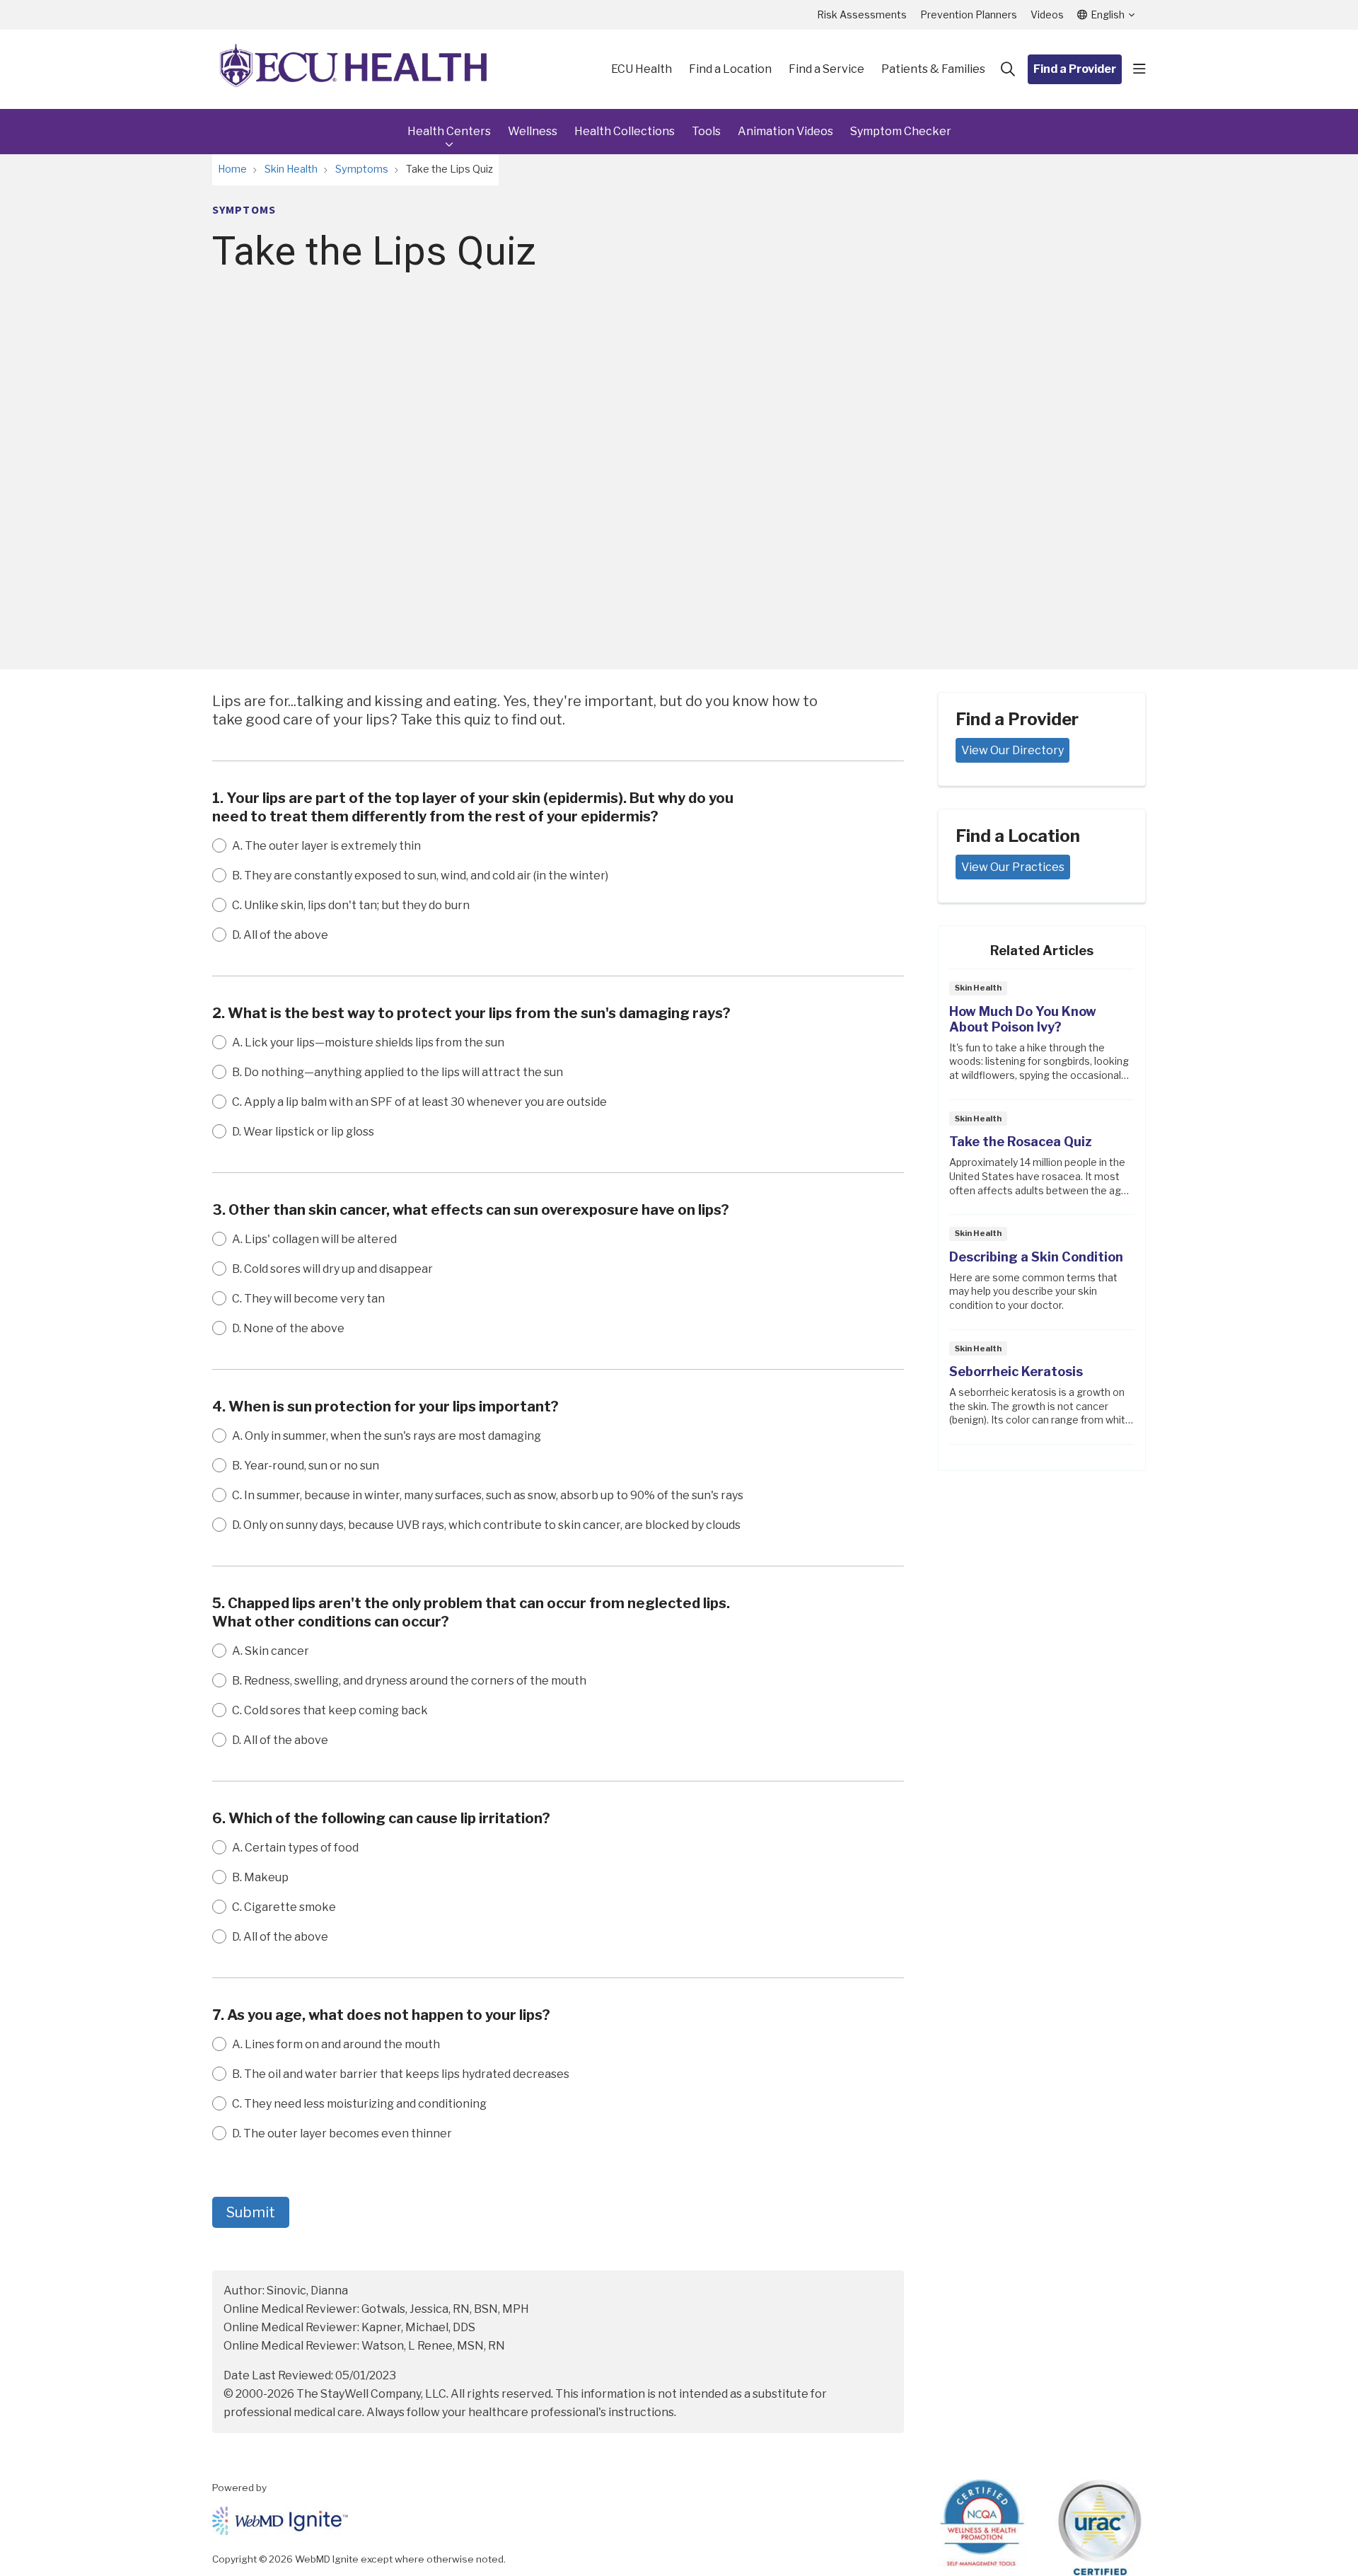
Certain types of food (295, 1848)
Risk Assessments (862, 15)
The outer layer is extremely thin (326, 846)
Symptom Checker (901, 131)
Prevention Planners (969, 15)
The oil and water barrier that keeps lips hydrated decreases (401, 2074)
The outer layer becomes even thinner (342, 2133)
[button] (1139, 69)
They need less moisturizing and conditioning (359, 2104)
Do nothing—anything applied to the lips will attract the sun (397, 1072)
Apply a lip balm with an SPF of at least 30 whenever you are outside (419, 1102)
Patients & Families (933, 69)
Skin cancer (271, 1651)
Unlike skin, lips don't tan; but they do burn (351, 905)
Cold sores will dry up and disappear (332, 1269)
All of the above (280, 935)
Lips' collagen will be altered (314, 1239)
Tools (706, 131)
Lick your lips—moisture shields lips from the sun (368, 1042)
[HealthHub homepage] (354, 69)
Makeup (260, 1877)
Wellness (533, 131)
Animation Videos (785, 131)
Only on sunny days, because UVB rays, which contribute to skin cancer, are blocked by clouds (486, 1525)
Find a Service (826, 69)
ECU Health (642, 69)
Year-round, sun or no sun (306, 1466)
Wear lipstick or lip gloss (303, 1132)
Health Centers (449, 131)
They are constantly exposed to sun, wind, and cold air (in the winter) (420, 876)
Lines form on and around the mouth (336, 2044)
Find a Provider (1075, 69)
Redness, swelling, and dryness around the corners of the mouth (409, 1681)
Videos (1047, 15)
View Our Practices (1013, 867)
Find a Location (730, 69)
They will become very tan (308, 1299)
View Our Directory (1012, 750)
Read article (1042, 1038)
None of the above (288, 1328)
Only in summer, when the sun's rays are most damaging (387, 1436)
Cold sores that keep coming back (330, 1710)
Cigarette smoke (284, 1907)
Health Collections (625, 131)
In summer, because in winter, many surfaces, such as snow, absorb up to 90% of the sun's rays (488, 1495)
